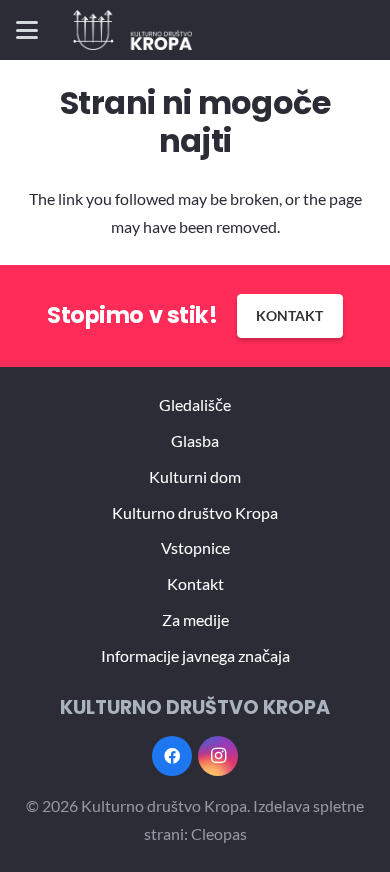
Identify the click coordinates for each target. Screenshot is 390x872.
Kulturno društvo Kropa (195, 512)
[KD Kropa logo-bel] (132, 30)
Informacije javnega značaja (195, 655)
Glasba (195, 440)
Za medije (195, 619)
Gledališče (195, 404)
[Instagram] (218, 756)
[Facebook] (172, 756)
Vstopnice (195, 547)
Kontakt (195, 583)
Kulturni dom (195, 476)
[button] (27, 30)
